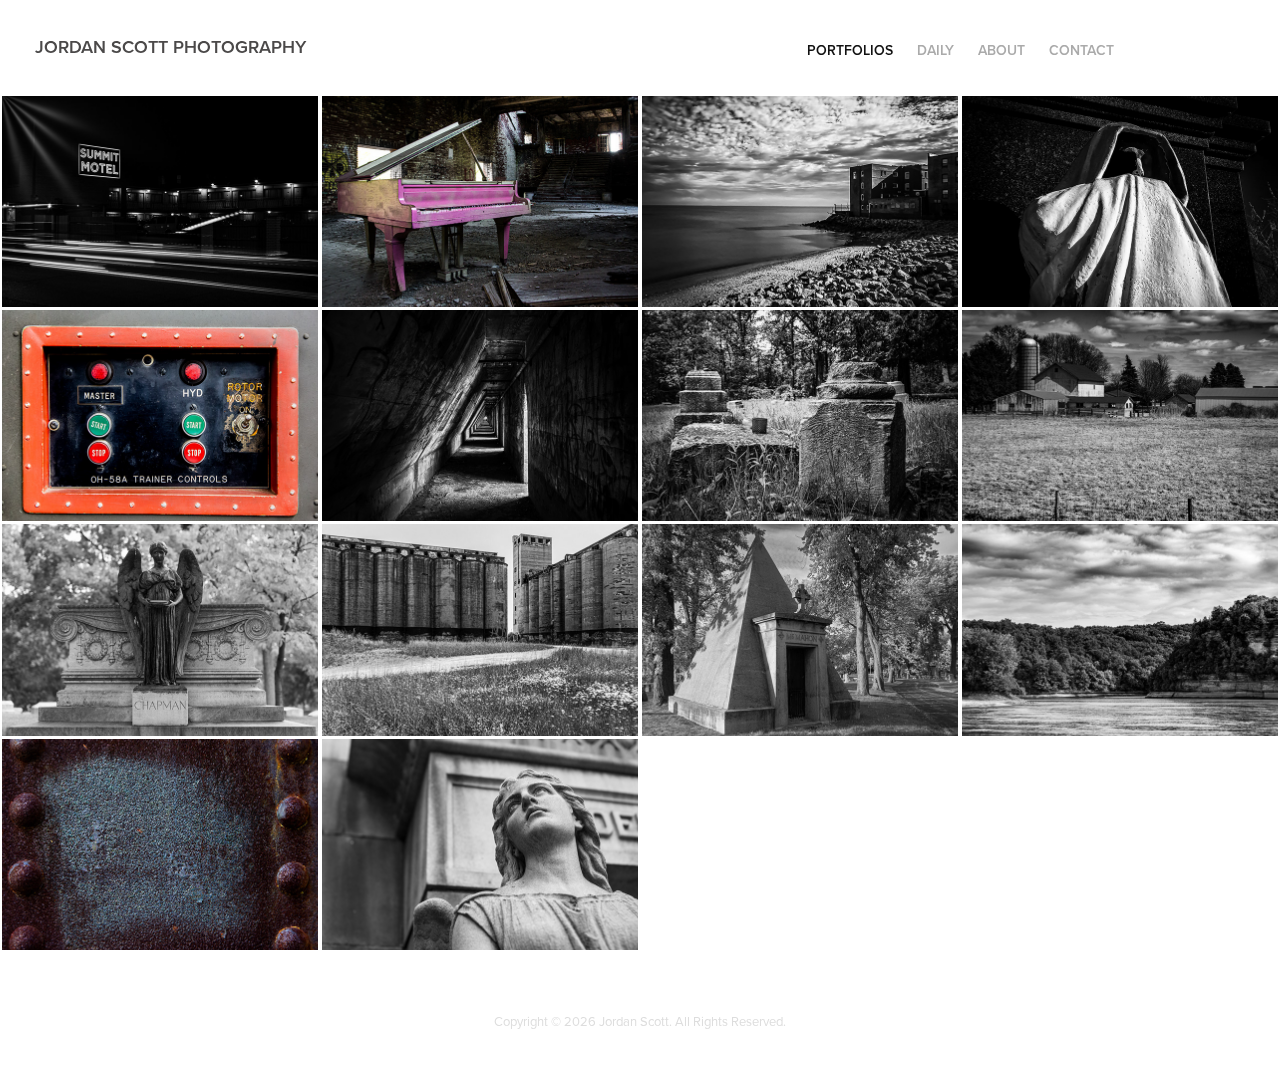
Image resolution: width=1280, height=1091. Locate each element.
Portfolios (850, 50)
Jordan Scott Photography (170, 46)
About (1001, 50)
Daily (935, 50)
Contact (1081, 50)
